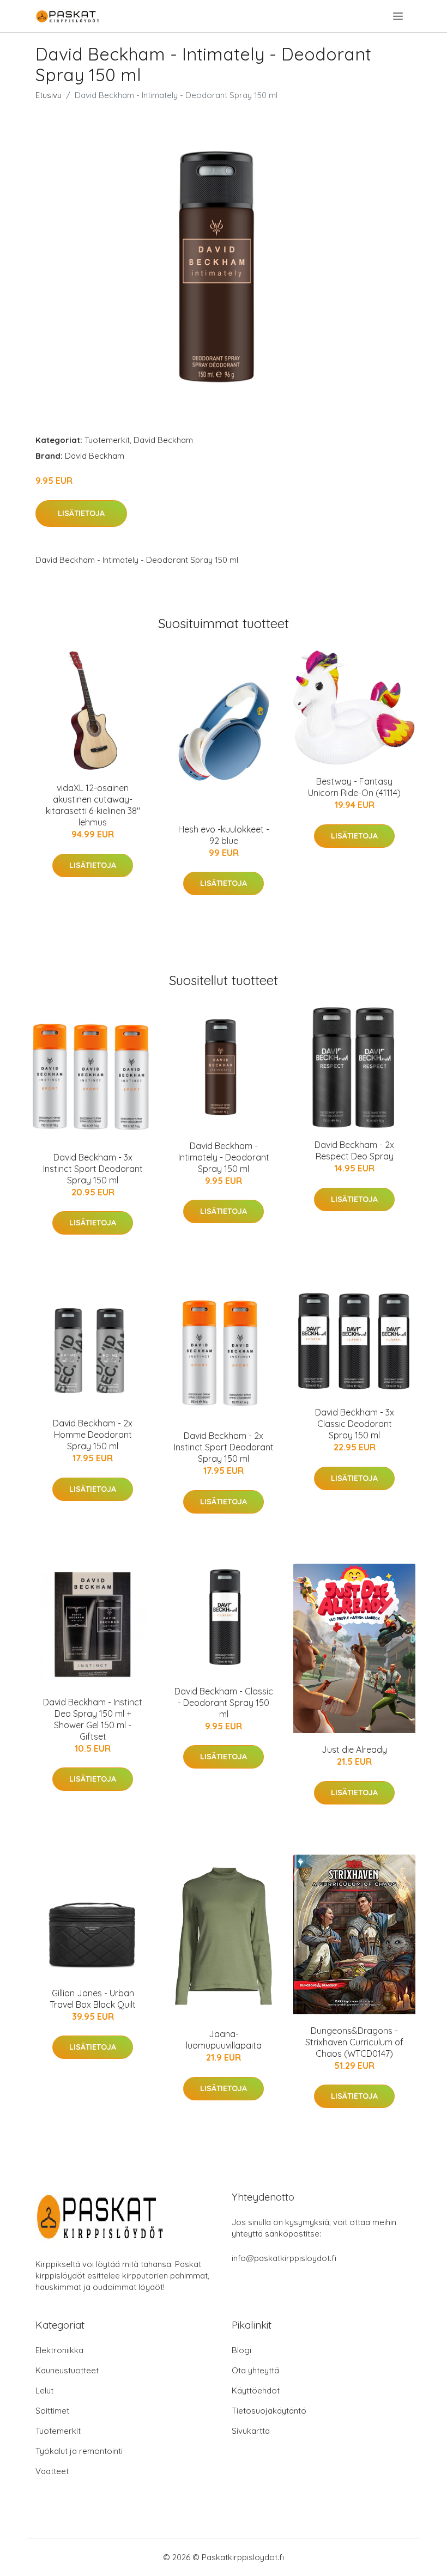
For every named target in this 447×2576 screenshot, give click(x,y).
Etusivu (49, 95)
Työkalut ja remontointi (79, 2451)
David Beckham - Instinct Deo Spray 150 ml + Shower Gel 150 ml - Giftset (93, 1719)
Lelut (44, 2390)
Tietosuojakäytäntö (269, 2411)
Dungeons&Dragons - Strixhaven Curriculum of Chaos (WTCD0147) (354, 2042)
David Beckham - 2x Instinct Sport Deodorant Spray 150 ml (224, 1447)
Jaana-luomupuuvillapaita (224, 2040)
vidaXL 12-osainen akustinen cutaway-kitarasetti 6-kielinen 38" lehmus (93, 805)
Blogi (241, 2350)
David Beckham (163, 440)
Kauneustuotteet (67, 2370)
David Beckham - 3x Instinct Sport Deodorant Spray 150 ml (93, 1169)
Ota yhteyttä (255, 2370)
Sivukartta (251, 2431)
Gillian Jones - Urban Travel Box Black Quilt (93, 1999)
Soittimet (52, 2411)
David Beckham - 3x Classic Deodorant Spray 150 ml (355, 1424)
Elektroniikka (59, 2350)
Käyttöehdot (256, 2390)
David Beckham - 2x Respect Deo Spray (354, 1150)
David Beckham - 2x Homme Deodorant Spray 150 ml (93, 1435)
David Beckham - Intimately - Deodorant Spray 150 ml (224, 1157)
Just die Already (354, 1749)
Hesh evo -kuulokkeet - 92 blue (224, 835)
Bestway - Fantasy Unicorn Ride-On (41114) (354, 787)
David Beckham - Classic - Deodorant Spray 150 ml (224, 1703)
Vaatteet (52, 2471)
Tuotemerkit (107, 440)
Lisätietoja (81, 513)
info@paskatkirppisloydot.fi (284, 2258)
